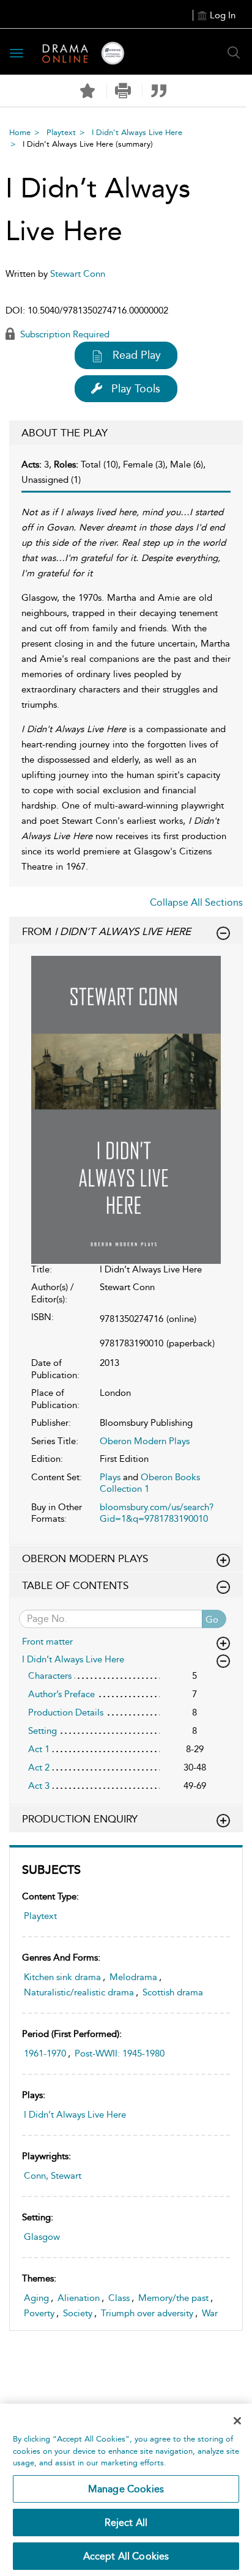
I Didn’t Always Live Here (137, 132)
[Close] (237, 2421)
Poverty (39, 2313)
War (210, 2313)
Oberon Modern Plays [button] (85, 1558)
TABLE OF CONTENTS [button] (75, 1585)
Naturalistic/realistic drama (79, 1992)
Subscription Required (64, 334)
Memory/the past (173, 2298)
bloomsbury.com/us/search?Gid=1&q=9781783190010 (157, 1513)
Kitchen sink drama (62, 1977)
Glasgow (42, 2237)
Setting (43, 1731)
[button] (123, 91)
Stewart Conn (78, 274)
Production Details (66, 1712)
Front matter (47, 1642)
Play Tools (136, 389)
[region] (126, 2490)
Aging (36, 2298)
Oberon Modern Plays (145, 1441)
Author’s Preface (61, 1694)
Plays (110, 1477)
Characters (50, 1676)
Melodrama (133, 1977)
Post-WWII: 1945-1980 (120, 2053)
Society (78, 2313)
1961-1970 (45, 2053)
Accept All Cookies (126, 2556)
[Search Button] (234, 53)
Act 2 (39, 1767)
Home (20, 132)
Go (212, 1620)
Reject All (126, 2523)
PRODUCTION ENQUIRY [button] (80, 1819)
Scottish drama (173, 1992)
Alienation (79, 2298)
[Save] (87, 91)
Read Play (137, 355)
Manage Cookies (126, 2489)
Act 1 (39, 1749)
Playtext (61, 132)
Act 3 (39, 1786)
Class (119, 2298)
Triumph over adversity (147, 2313)
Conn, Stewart (53, 2176)
